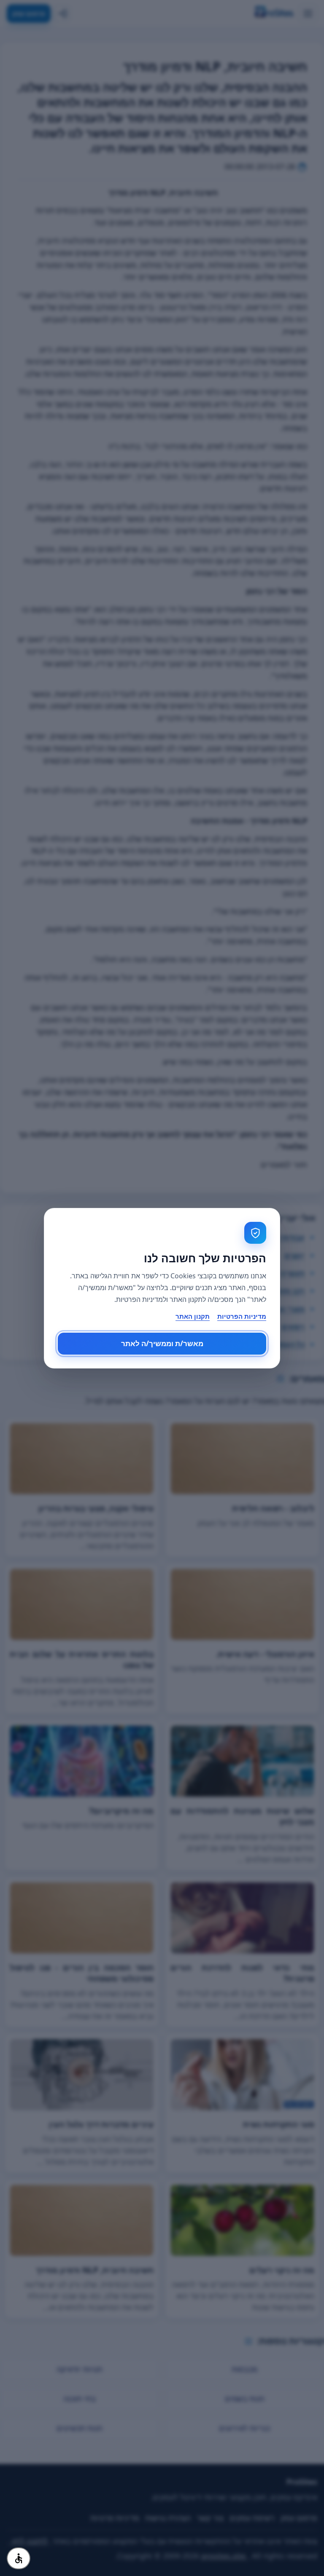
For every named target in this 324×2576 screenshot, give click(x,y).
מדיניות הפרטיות (242, 1316)
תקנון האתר (193, 1316)
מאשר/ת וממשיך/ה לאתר (162, 1343)
